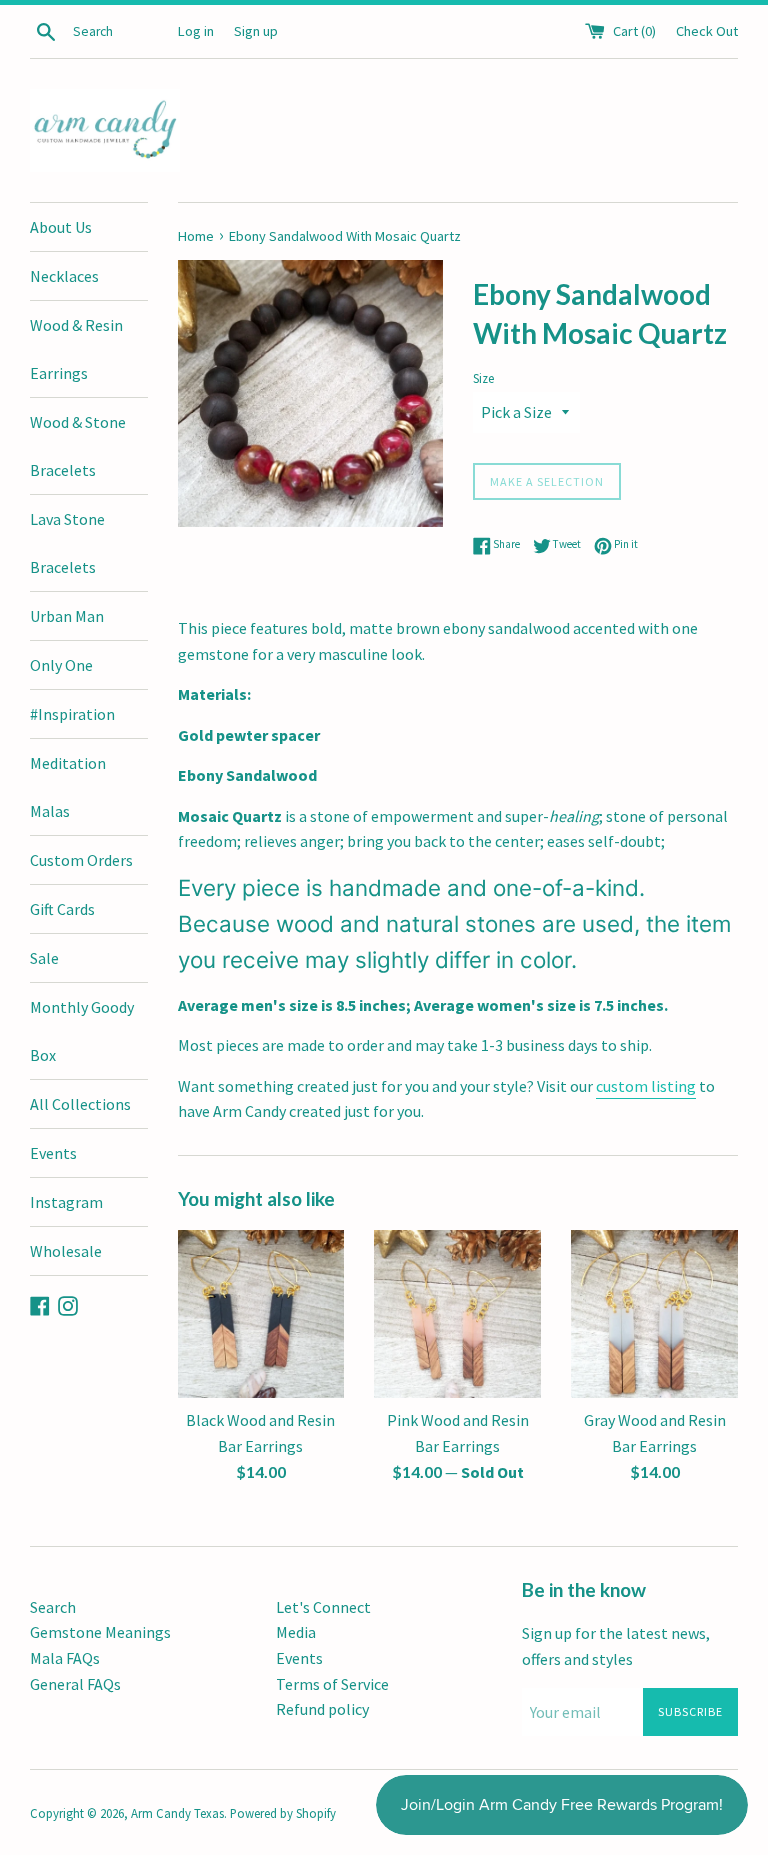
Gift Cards (62, 909)
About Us (61, 227)
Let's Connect (323, 1607)
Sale (44, 958)
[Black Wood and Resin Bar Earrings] (261, 1314)
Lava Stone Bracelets (67, 543)
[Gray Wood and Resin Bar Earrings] (654, 1314)
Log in (196, 31)
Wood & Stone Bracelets (78, 446)
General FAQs (75, 1684)
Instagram (66, 1202)
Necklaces (64, 276)
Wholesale (66, 1251)
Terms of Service (332, 1684)
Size (483, 378)
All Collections (80, 1104)
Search (53, 1607)
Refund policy (322, 1709)
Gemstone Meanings (100, 1632)
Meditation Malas (68, 787)
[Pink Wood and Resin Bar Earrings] (457, 1314)
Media (296, 1632)
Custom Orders (81, 860)
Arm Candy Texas (177, 1813)
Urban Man (67, 616)
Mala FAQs (65, 1658)
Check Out (707, 31)
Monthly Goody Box (82, 1031)
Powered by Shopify (283, 1813)
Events (53, 1153)
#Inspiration (72, 714)
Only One (61, 665)
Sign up (256, 31)
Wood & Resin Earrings (76, 349)
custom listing (646, 1086)
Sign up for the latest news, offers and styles (616, 1646)
